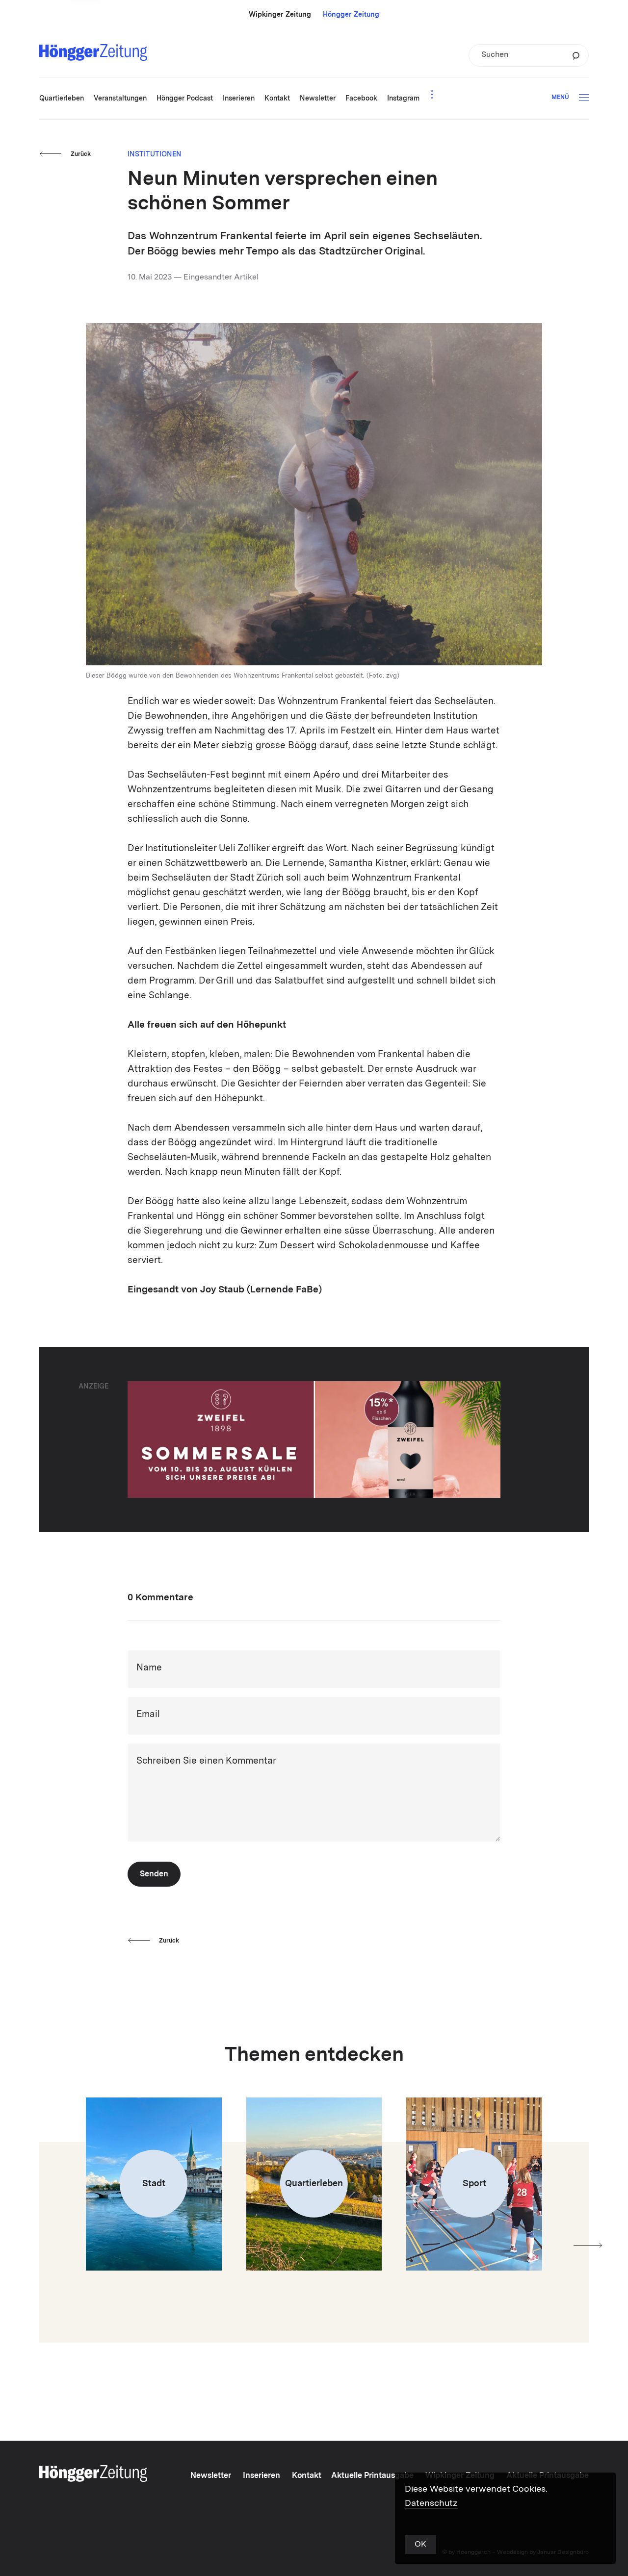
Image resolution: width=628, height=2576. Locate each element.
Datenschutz (431, 2503)
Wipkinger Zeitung (280, 15)
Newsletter (211, 2476)
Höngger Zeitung (351, 15)
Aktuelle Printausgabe (372, 2476)
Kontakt (307, 2476)
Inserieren (262, 2476)
